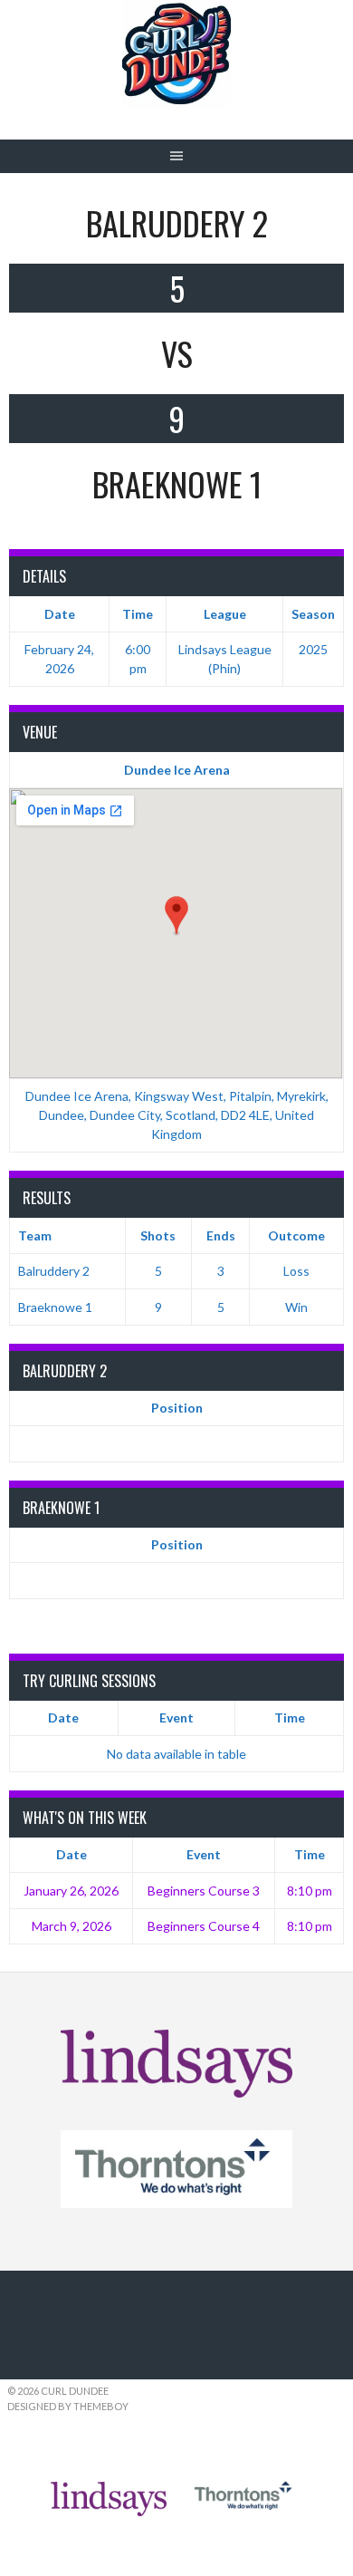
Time (290, 1717)
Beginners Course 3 (204, 1891)
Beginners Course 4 (204, 1926)
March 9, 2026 (72, 1926)
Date (63, 1717)
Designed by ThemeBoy (68, 2406)
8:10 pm (310, 1891)
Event (176, 1717)
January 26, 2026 (71, 1891)
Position (177, 1408)
